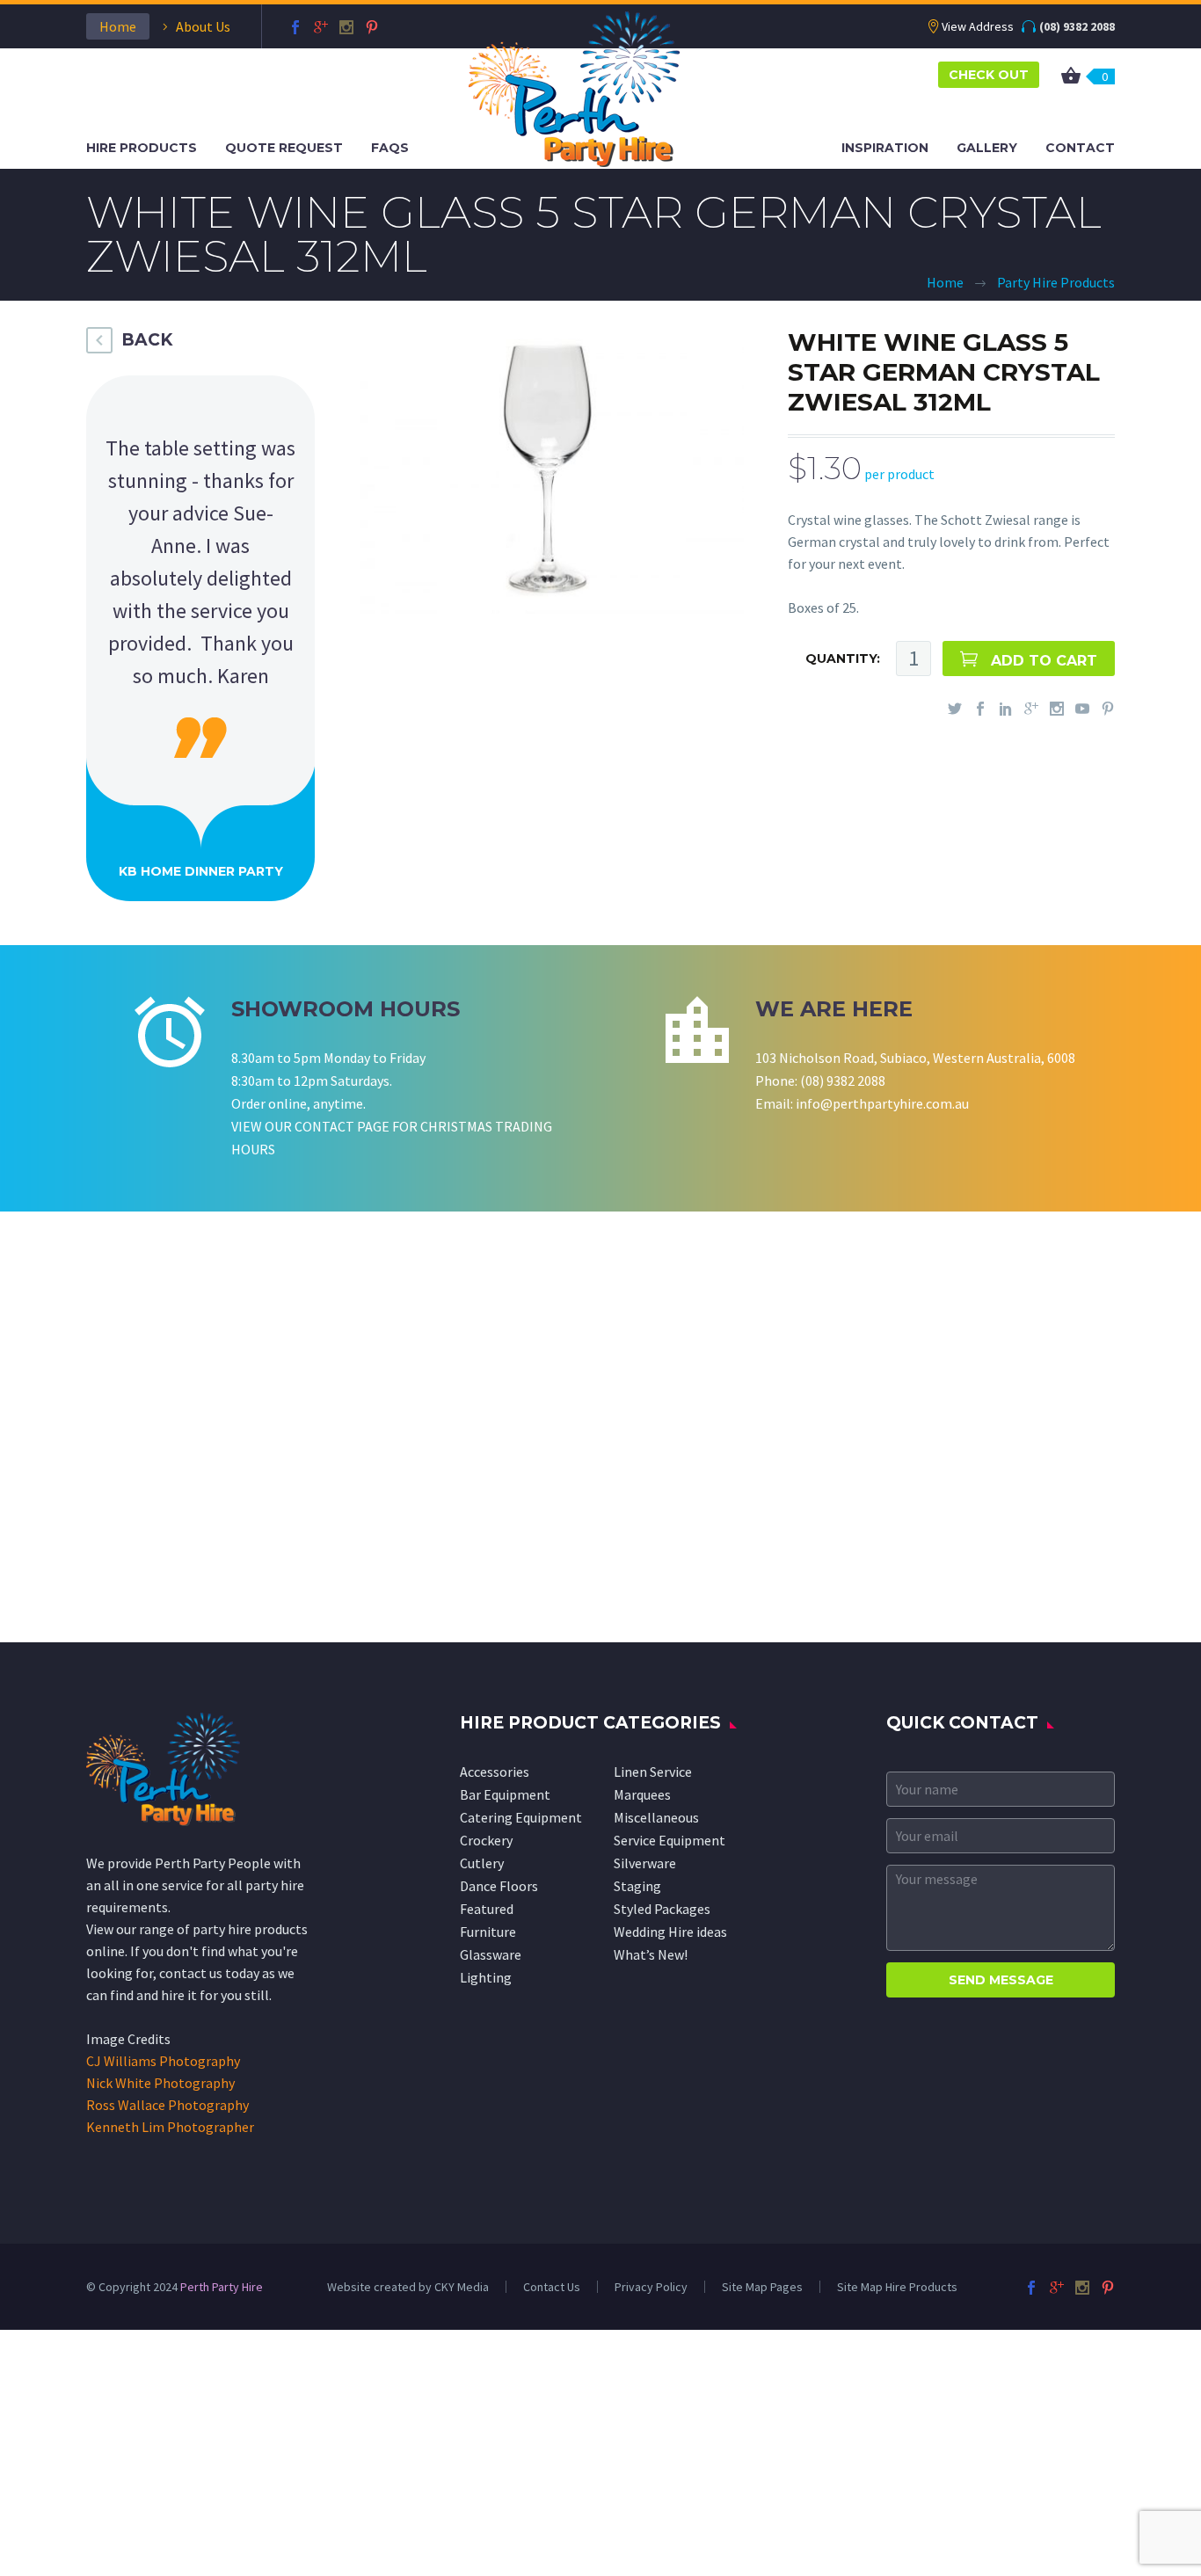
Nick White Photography (160, 2083)
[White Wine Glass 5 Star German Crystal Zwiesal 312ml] (549, 468)
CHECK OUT (989, 75)
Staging (637, 1886)
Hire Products (142, 148)
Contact (1080, 148)
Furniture (488, 1932)
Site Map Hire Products (897, 2287)
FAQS (390, 148)
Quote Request (284, 148)
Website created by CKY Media (408, 2287)
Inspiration (885, 148)
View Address (978, 26)
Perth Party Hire (222, 2287)
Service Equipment (670, 1840)
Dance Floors (499, 1886)
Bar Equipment (505, 1794)
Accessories (495, 1772)
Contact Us (552, 2287)
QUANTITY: (843, 659)
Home (118, 26)
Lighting (486, 1977)
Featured (487, 1909)
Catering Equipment (521, 1817)
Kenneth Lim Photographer (170, 2127)
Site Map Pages (762, 2287)
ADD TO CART (1044, 661)
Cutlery (482, 1863)
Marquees (642, 1794)
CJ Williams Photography (163, 2061)
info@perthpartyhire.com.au (882, 1103)
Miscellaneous (656, 1817)
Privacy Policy (651, 2287)
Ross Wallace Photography (167, 2105)
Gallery (987, 148)
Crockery (486, 1840)
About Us (203, 26)
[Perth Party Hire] (574, 87)
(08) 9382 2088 (1077, 26)
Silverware (645, 1863)
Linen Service (653, 1772)
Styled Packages (662, 1909)
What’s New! (651, 1954)
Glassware (491, 1954)
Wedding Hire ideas (670, 1932)
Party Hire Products (1056, 282)
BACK (147, 340)
